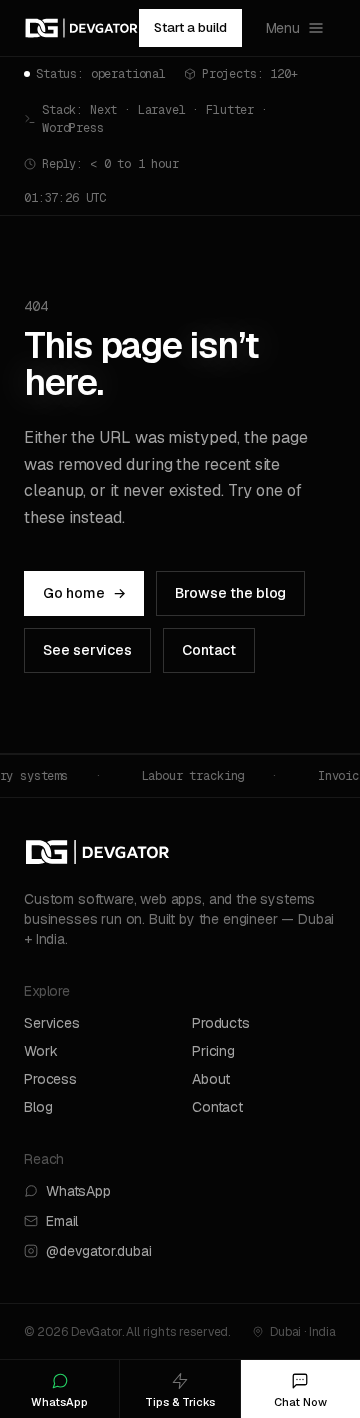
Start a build (190, 27)
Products (221, 1023)
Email (62, 1221)
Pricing (213, 1051)
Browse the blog (230, 593)
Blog (38, 1107)
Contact (209, 650)
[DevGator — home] (81, 28)
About (211, 1079)
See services (87, 650)
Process (50, 1079)
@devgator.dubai (99, 1251)
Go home (84, 593)
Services (52, 1023)
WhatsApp (78, 1191)
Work (40, 1051)
